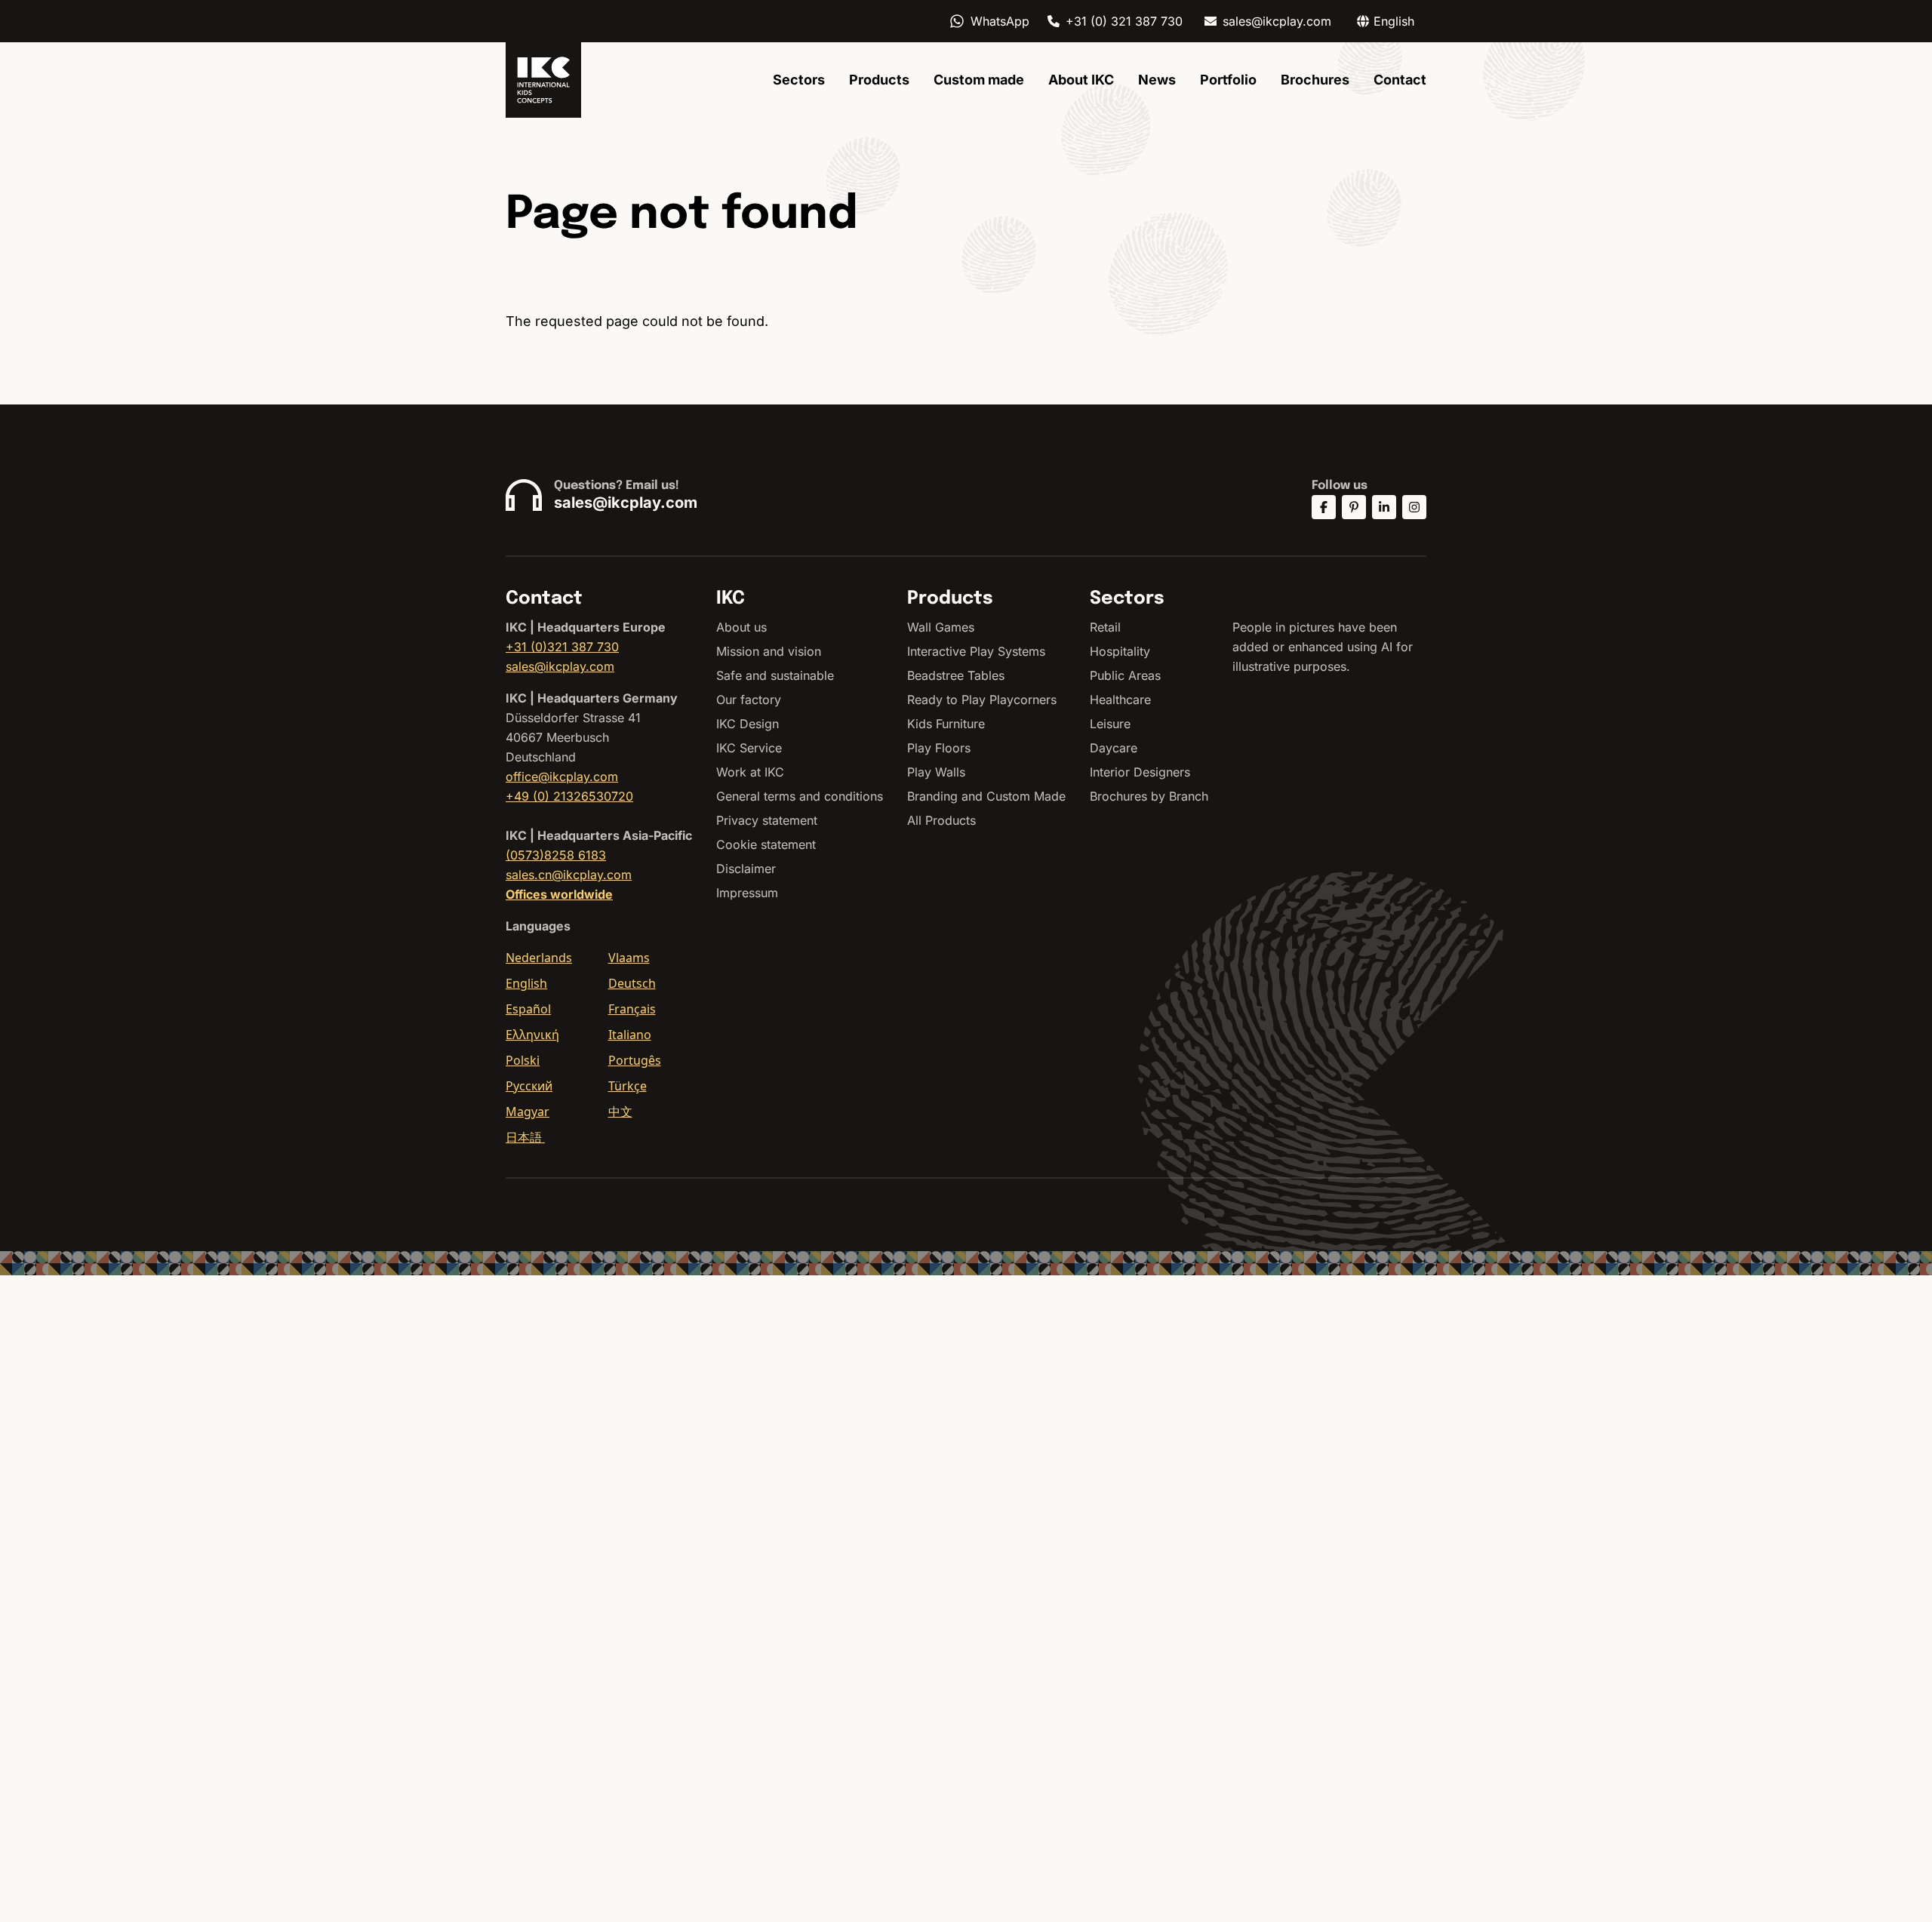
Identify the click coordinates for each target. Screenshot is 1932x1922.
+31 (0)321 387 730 (562, 647)
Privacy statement (767, 820)
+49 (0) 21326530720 (569, 796)
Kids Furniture (946, 724)
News (1157, 80)
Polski (523, 1060)
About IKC (1081, 80)
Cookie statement (766, 844)
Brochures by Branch (1149, 796)
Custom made (979, 80)
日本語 (525, 1137)
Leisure (1110, 724)
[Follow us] (1324, 507)
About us (741, 627)
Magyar (528, 1112)
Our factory (749, 700)
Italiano (630, 1035)
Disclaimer (746, 869)
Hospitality (1120, 651)
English (526, 983)
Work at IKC (750, 772)
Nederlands (539, 958)
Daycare (1114, 748)
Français (632, 1009)
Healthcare (1120, 700)
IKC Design (748, 724)
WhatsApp (1000, 21)
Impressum (747, 893)
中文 (620, 1112)
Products (879, 80)
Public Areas (1125, 675)
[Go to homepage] (543, 80)
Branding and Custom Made (986, 796)
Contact (1400, 80)
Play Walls (936, 772)
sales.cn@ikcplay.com (569, 875)
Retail (1105, 627)
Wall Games (941, 627)
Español (528, 1009)
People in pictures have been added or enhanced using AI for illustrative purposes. (1323, 647)
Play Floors (939, 748)
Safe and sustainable (775, 675)
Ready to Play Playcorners (982, 700)
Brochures (1315, 80)
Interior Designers (1140, 772)
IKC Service (749, 748)
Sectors (799, 80)
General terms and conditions (800, 796)
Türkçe (628, 1086)
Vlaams (629, 958)
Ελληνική (532, 1035)
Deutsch (632, 983)
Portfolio (1228, 80)
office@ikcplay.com (562, 776)
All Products (941, 820)
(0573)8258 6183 (556, 855)
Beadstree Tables (956, 675)
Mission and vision (769, 651)
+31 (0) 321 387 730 (1124, 21)
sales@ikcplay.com (1277, 21)
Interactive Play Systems (976, 651)
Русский (529, 1086)
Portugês (635, 1060)
